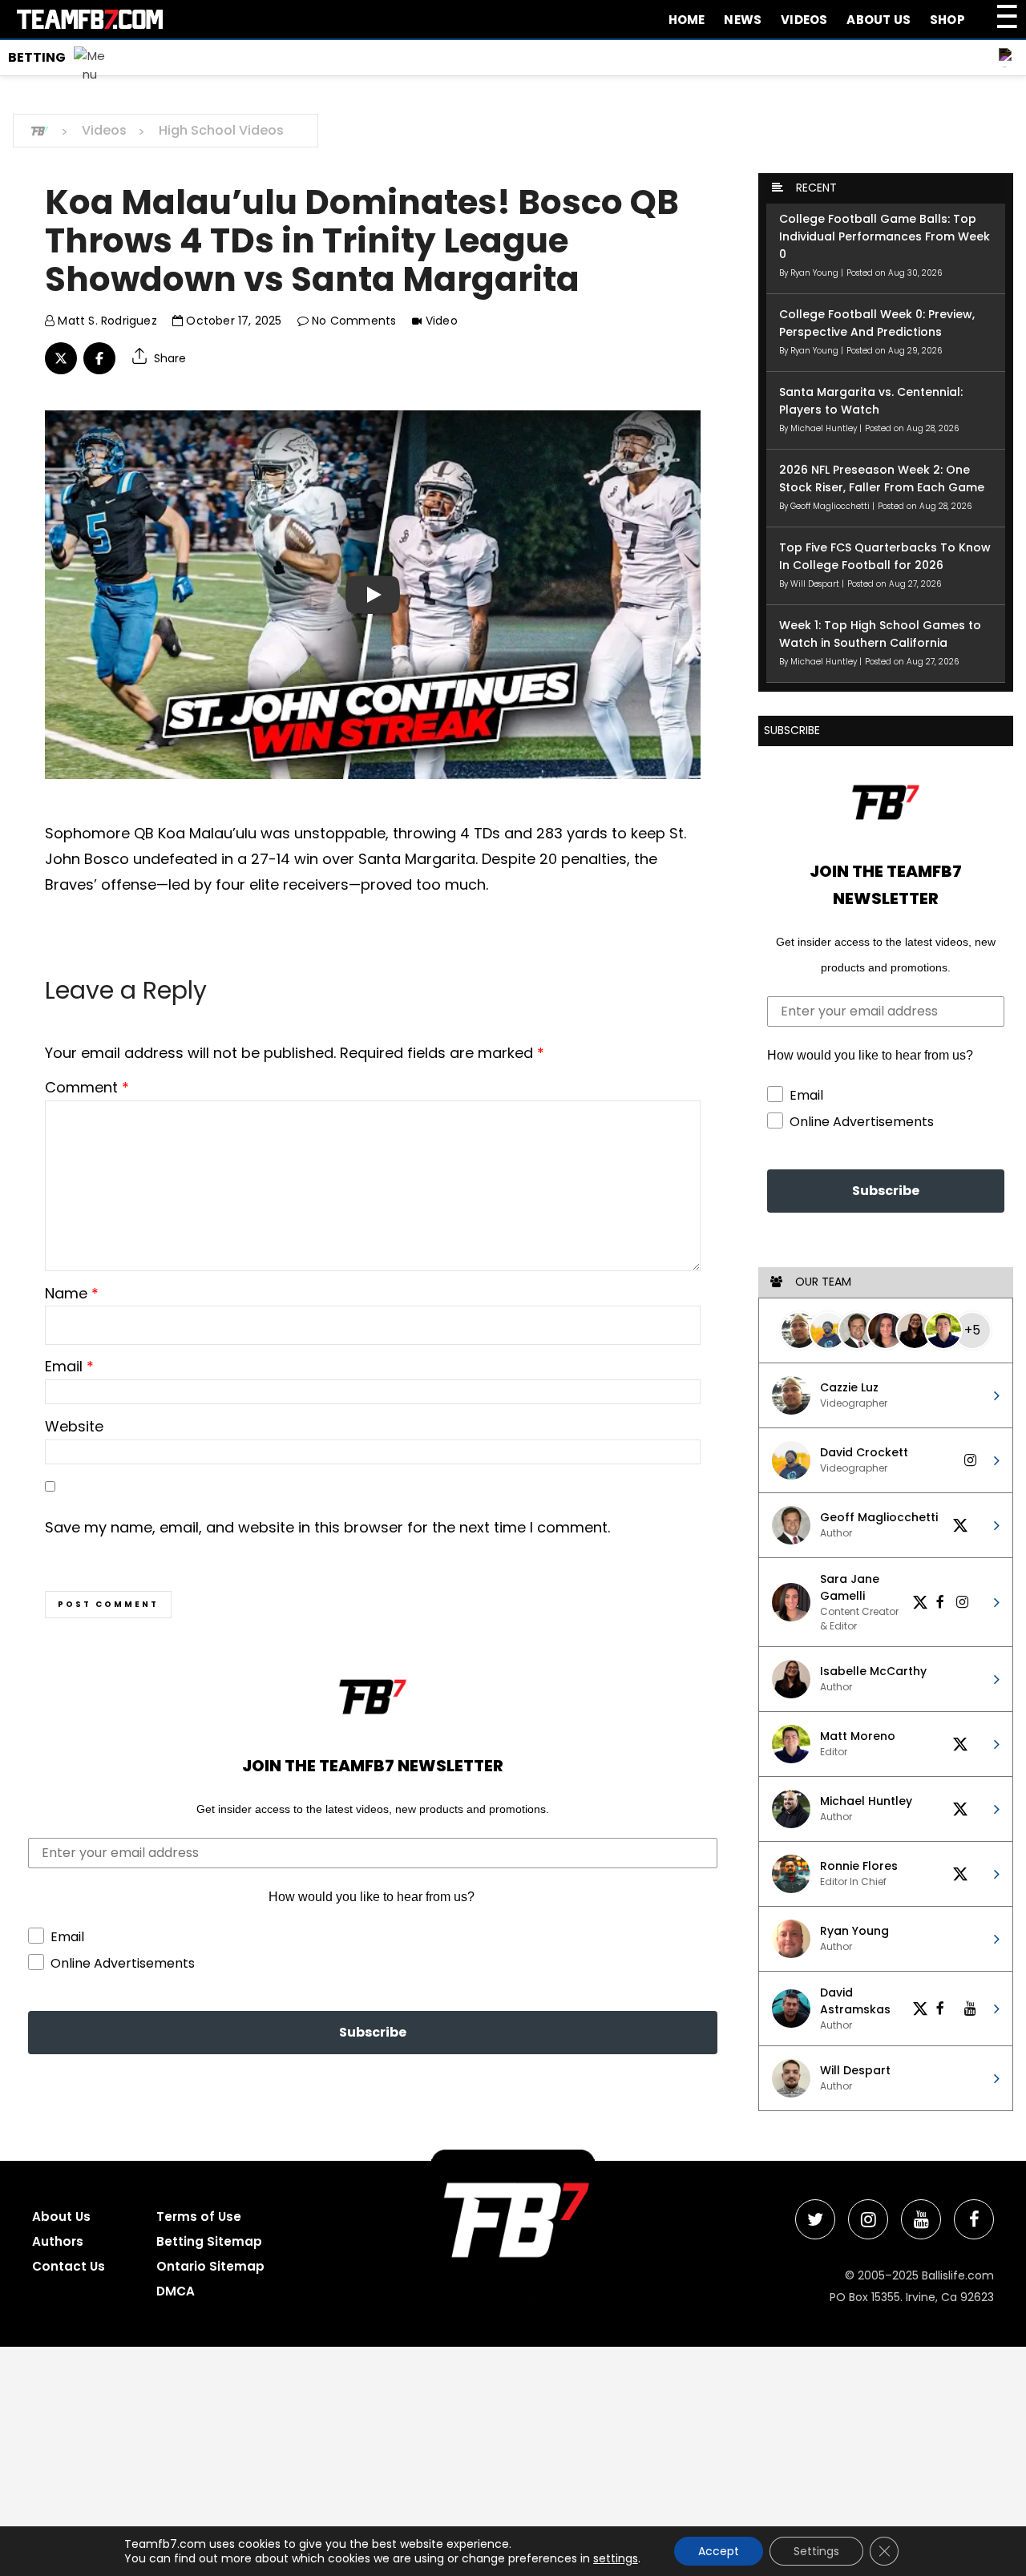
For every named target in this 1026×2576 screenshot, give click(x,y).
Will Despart (816, 584)
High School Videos (221, 130)
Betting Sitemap (209, 2241)
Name (72, 1293)
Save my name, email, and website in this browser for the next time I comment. (327, 1527)
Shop (947, 20)
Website (74, 1426)
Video (442, 321)
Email (69, 1366)
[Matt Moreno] (943, 1330)
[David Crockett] (828, 1330)
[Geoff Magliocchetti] (857, 1330)
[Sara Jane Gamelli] (886, 1330)
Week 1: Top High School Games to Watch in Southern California (880, 634)
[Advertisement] (481, 2459)
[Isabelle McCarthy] (915, 1330)
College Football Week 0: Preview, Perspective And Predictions (877, 323)
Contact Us (69, 2266)
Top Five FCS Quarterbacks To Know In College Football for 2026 (885, 556)
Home (687, 20)
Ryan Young (816, 273)
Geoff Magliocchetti (831, 506)
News (743, 20)
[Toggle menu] (54, 57)
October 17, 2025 (232, 321)
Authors (58, 2241)
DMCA (176, 2291)
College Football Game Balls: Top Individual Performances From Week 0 (885, 236)
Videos (804, 20)
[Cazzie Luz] (799, 1330)
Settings (816, 2551)
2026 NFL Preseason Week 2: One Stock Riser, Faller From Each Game (882, 478)
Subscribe (373, 2032)
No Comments (352, 321)
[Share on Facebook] (99, 358)
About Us (879, 20)
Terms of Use (199, 2217)
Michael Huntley (825, 428)
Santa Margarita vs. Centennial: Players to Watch (871, 401)
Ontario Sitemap (210, 2266)
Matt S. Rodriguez (106, 321)
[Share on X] (61, 358)
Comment (87, 1087)
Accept (719, 2551)
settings (616, 2558)
